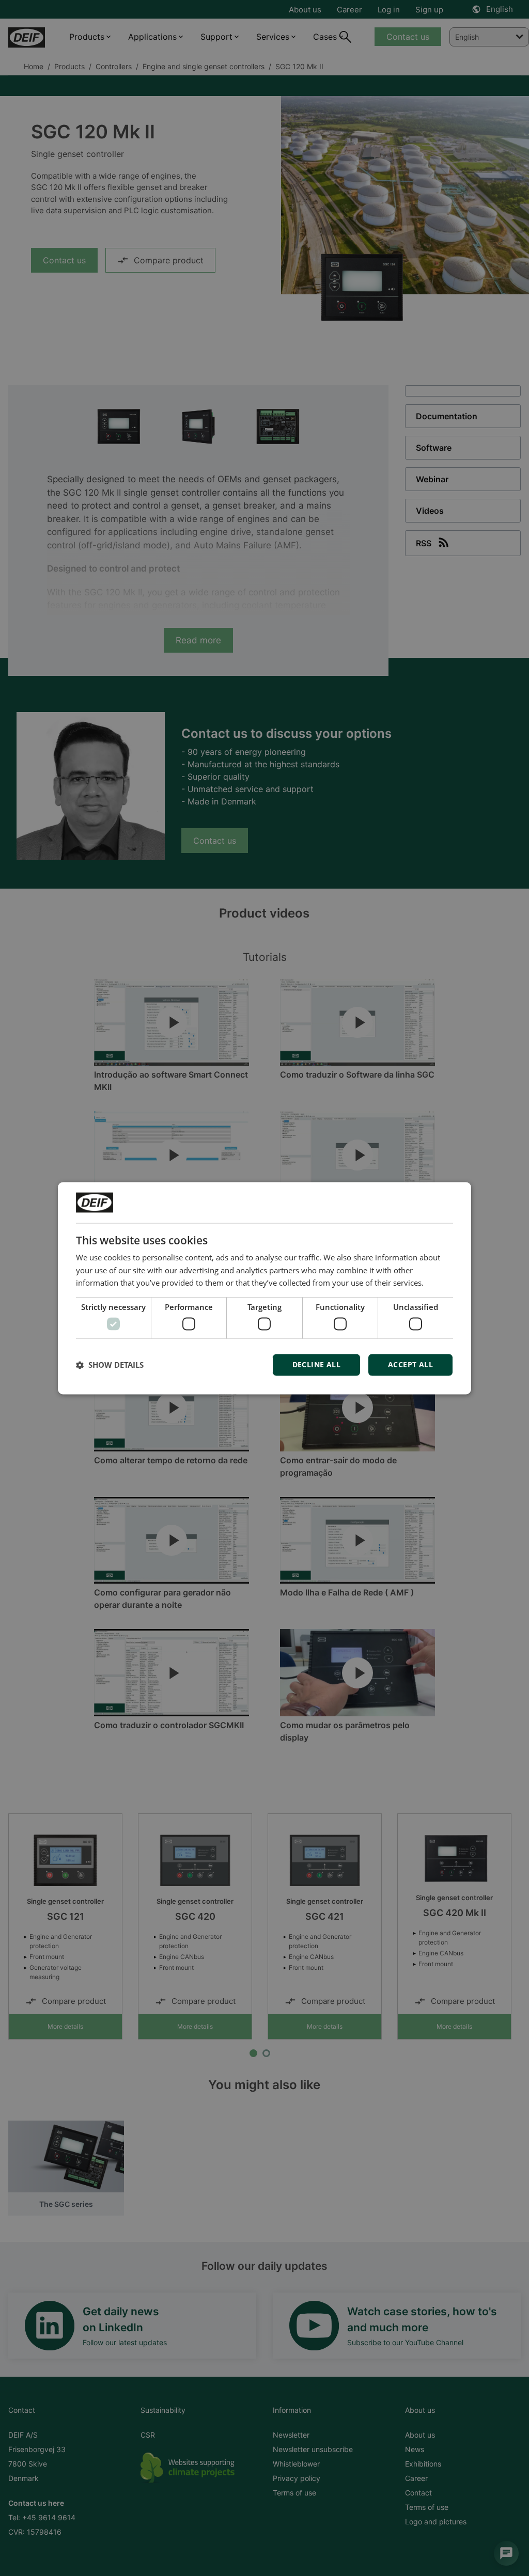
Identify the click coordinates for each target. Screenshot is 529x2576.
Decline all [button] (316, 1364)
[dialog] (264, 1288)
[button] (110, 1365)
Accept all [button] (410, 1364)
